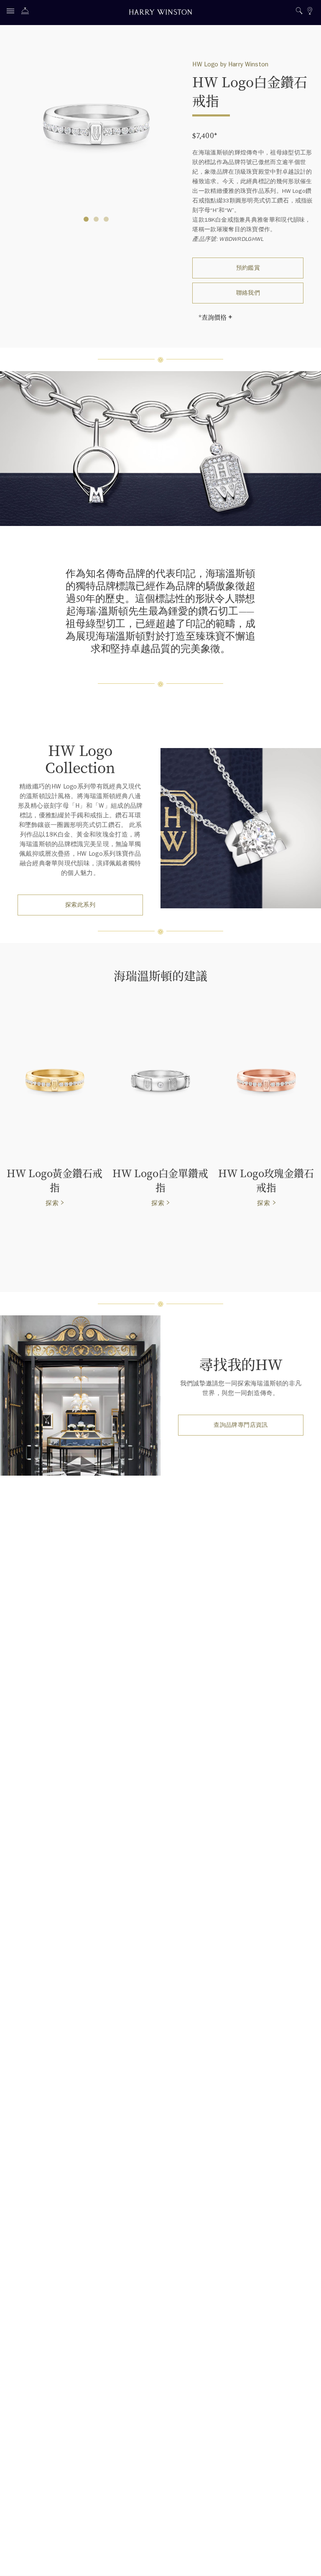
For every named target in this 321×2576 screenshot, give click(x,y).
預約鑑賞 (248, 268)
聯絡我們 (248, 293)
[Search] (299, 12)
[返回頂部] (306, 2561)
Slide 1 (96, 219)
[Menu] (13, 12)
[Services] (27, 12)
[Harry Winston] (160, 13)
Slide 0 (86, 219)
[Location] (310, 12)
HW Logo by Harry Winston (230, 64)
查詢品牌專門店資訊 (241, 1425)
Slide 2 (106, 219)
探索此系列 (80, 905)
